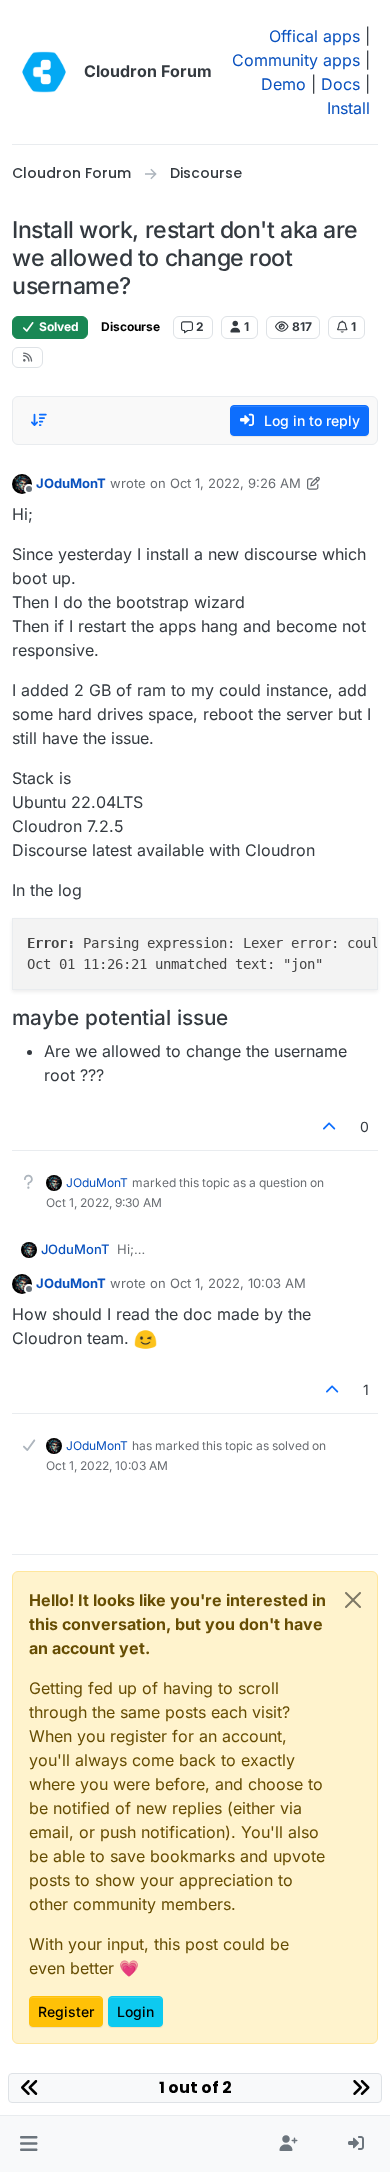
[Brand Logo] (44, 72)
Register (66, 2011)
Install (348, 108)
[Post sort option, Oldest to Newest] (39, 420)
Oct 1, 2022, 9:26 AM (235, 483)
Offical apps (314, 36)
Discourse (130, 326)
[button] (28, 2144)
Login (135, 2011)
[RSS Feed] (27, 357)
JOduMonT (71, 483)
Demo (283, 84)
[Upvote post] (330, 1126)
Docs (340, 84)
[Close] (353, 1600)
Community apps (296, 60)
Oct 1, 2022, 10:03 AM (238, 1283)
